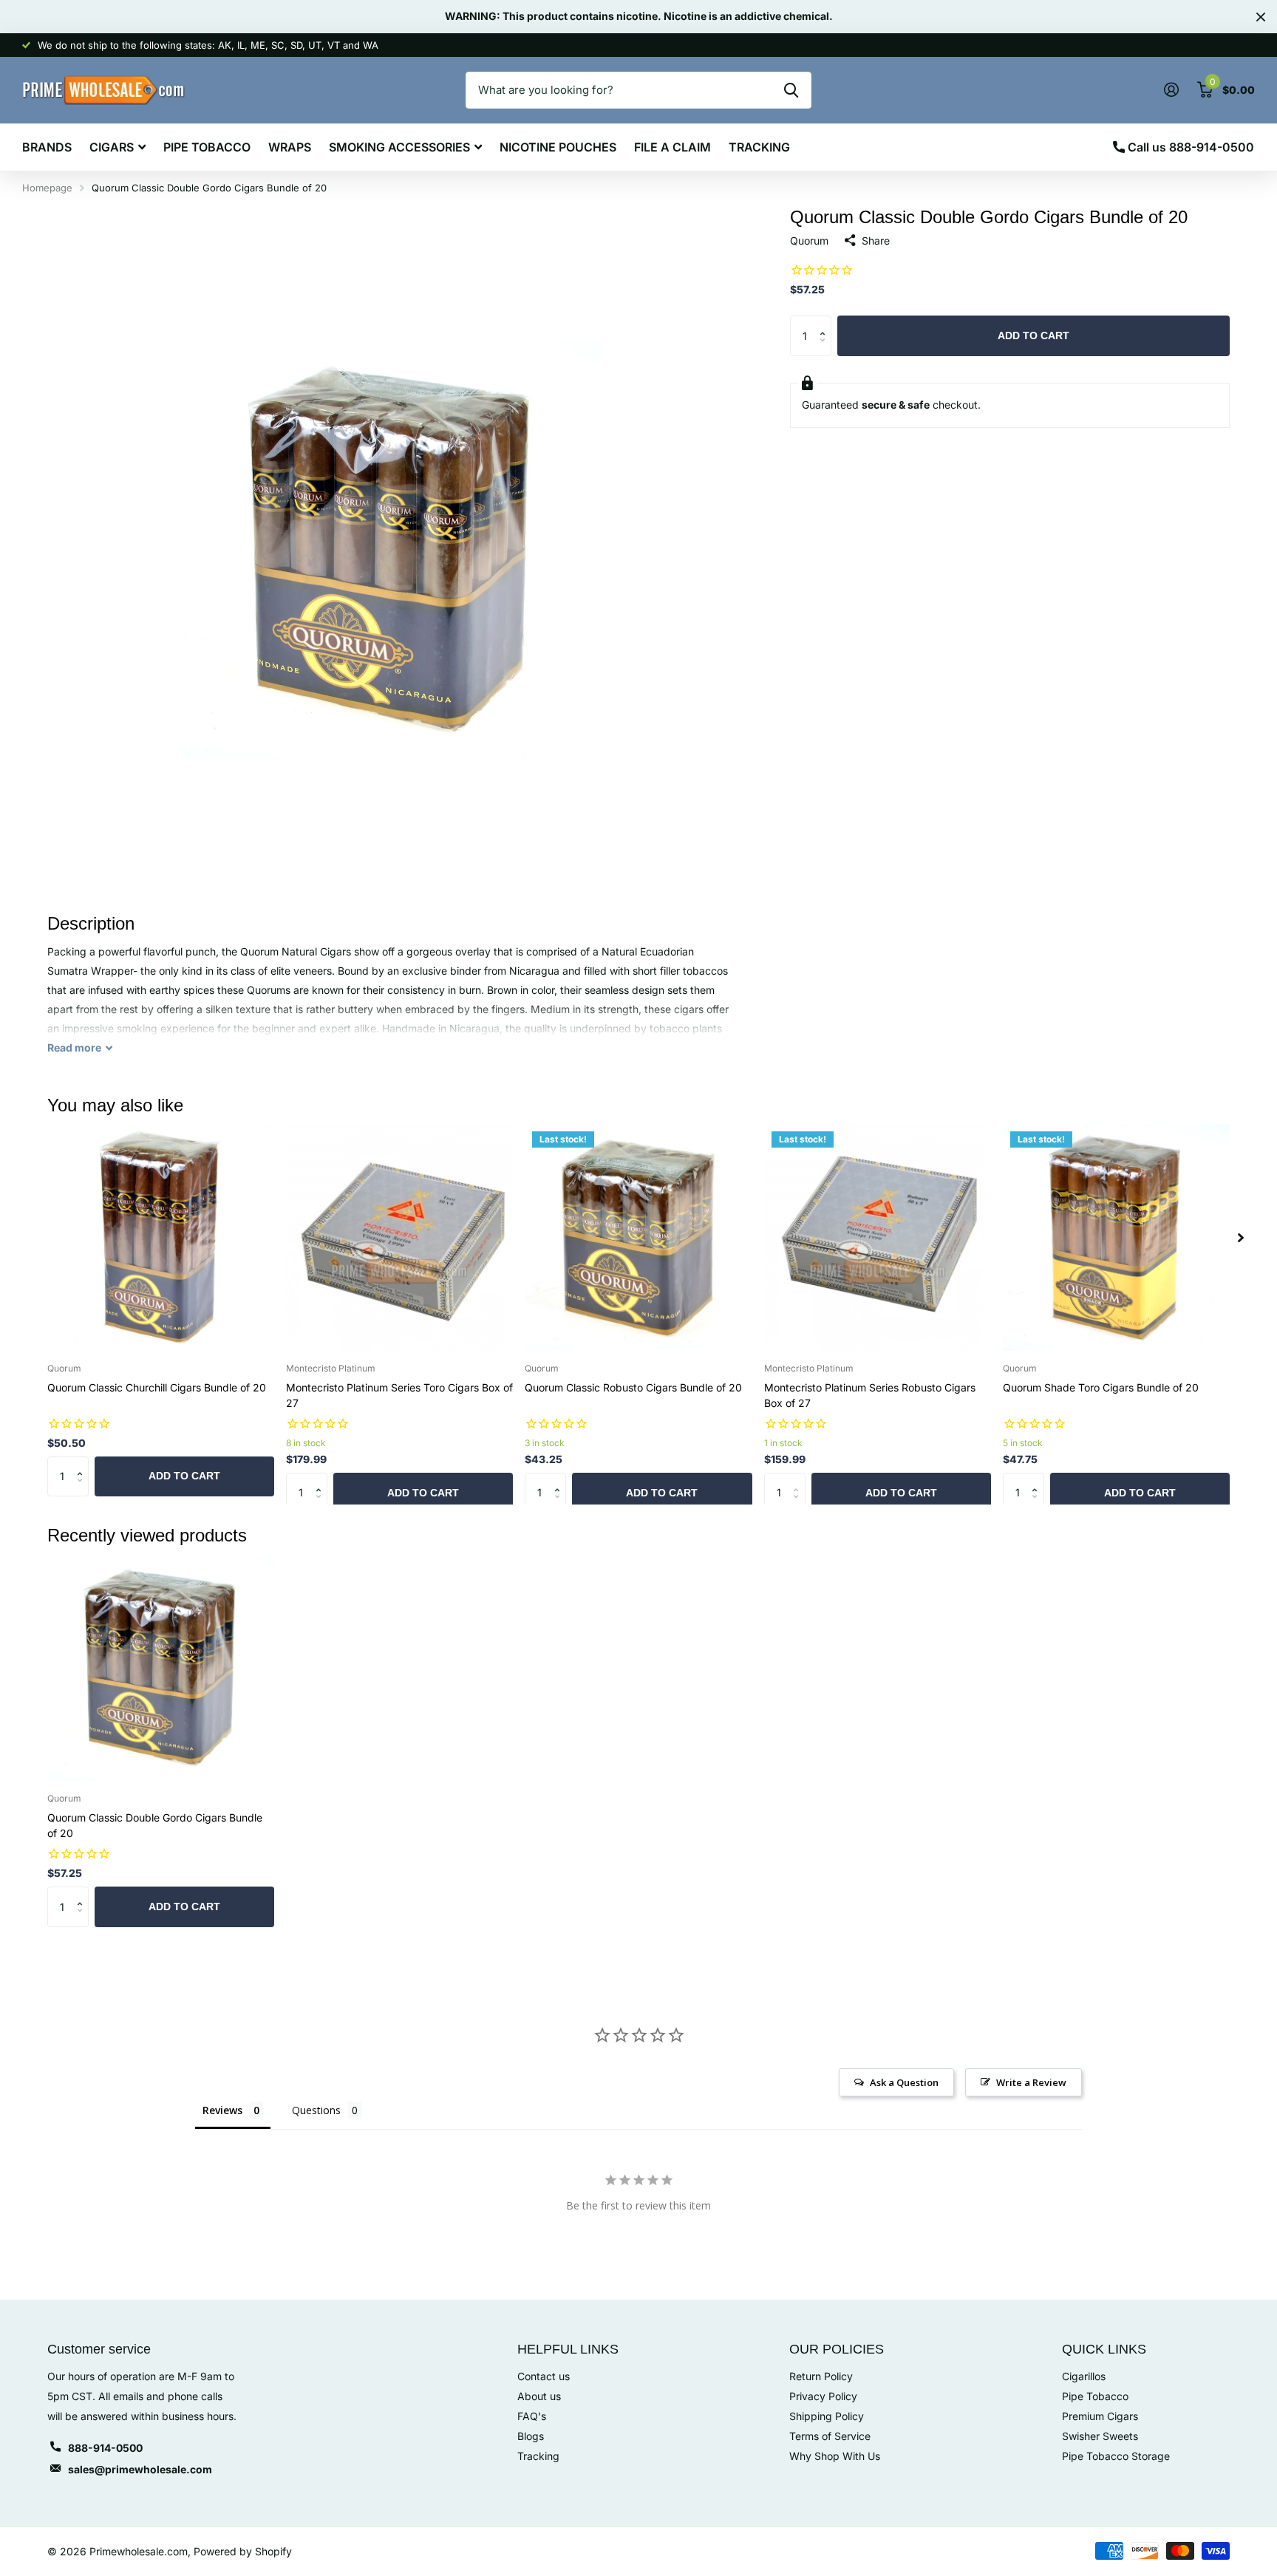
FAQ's (532, 2416)
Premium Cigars (1100, 2416)
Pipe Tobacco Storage (1116, 2456)
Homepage (47, 188)
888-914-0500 (105, 2448)
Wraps (290, 147)
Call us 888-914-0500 (1189, 147)
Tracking (759, 147)
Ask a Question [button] (904, 2082)
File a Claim (672, 147)
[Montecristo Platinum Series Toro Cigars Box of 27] (399, 1237)
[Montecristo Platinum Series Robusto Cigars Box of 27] (878, 1237)
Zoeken (791, 90)
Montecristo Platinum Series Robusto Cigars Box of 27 (870, 1395)
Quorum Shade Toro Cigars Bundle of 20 (1101, 1387)
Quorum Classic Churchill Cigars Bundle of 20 (157, 1387)
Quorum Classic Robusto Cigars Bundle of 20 (633, 1387)
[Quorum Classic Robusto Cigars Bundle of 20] (638, 1237)
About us (539, 2396)
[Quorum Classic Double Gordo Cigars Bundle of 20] (161, 1668)
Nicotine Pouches (558, 147)
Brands (47, 147)
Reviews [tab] (222, 2110)
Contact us (544, 2376)
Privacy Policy (823, 2396)
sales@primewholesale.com (140, 2469)
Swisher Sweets (1100, 2436)
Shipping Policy (827, 2416)
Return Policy (821, 2376)
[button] (826, 322)
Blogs (531, 2436)
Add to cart (1033, 335)
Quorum (809, 241)
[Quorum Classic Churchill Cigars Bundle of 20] (161, 1237)
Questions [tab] (316, 2110)
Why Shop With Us (835, 2456)
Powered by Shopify (243, 2551)
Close (1261, 17)
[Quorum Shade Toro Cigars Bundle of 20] (1116, 1237)
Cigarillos (1084, 2376)
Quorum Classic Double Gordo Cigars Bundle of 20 (155, 1825)
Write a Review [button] (1031, 2082)
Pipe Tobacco (207, 147)
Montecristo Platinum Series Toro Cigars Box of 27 (399, 1395)
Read (74, 1047)
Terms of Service (830, 2436)
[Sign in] (1171, 90)
